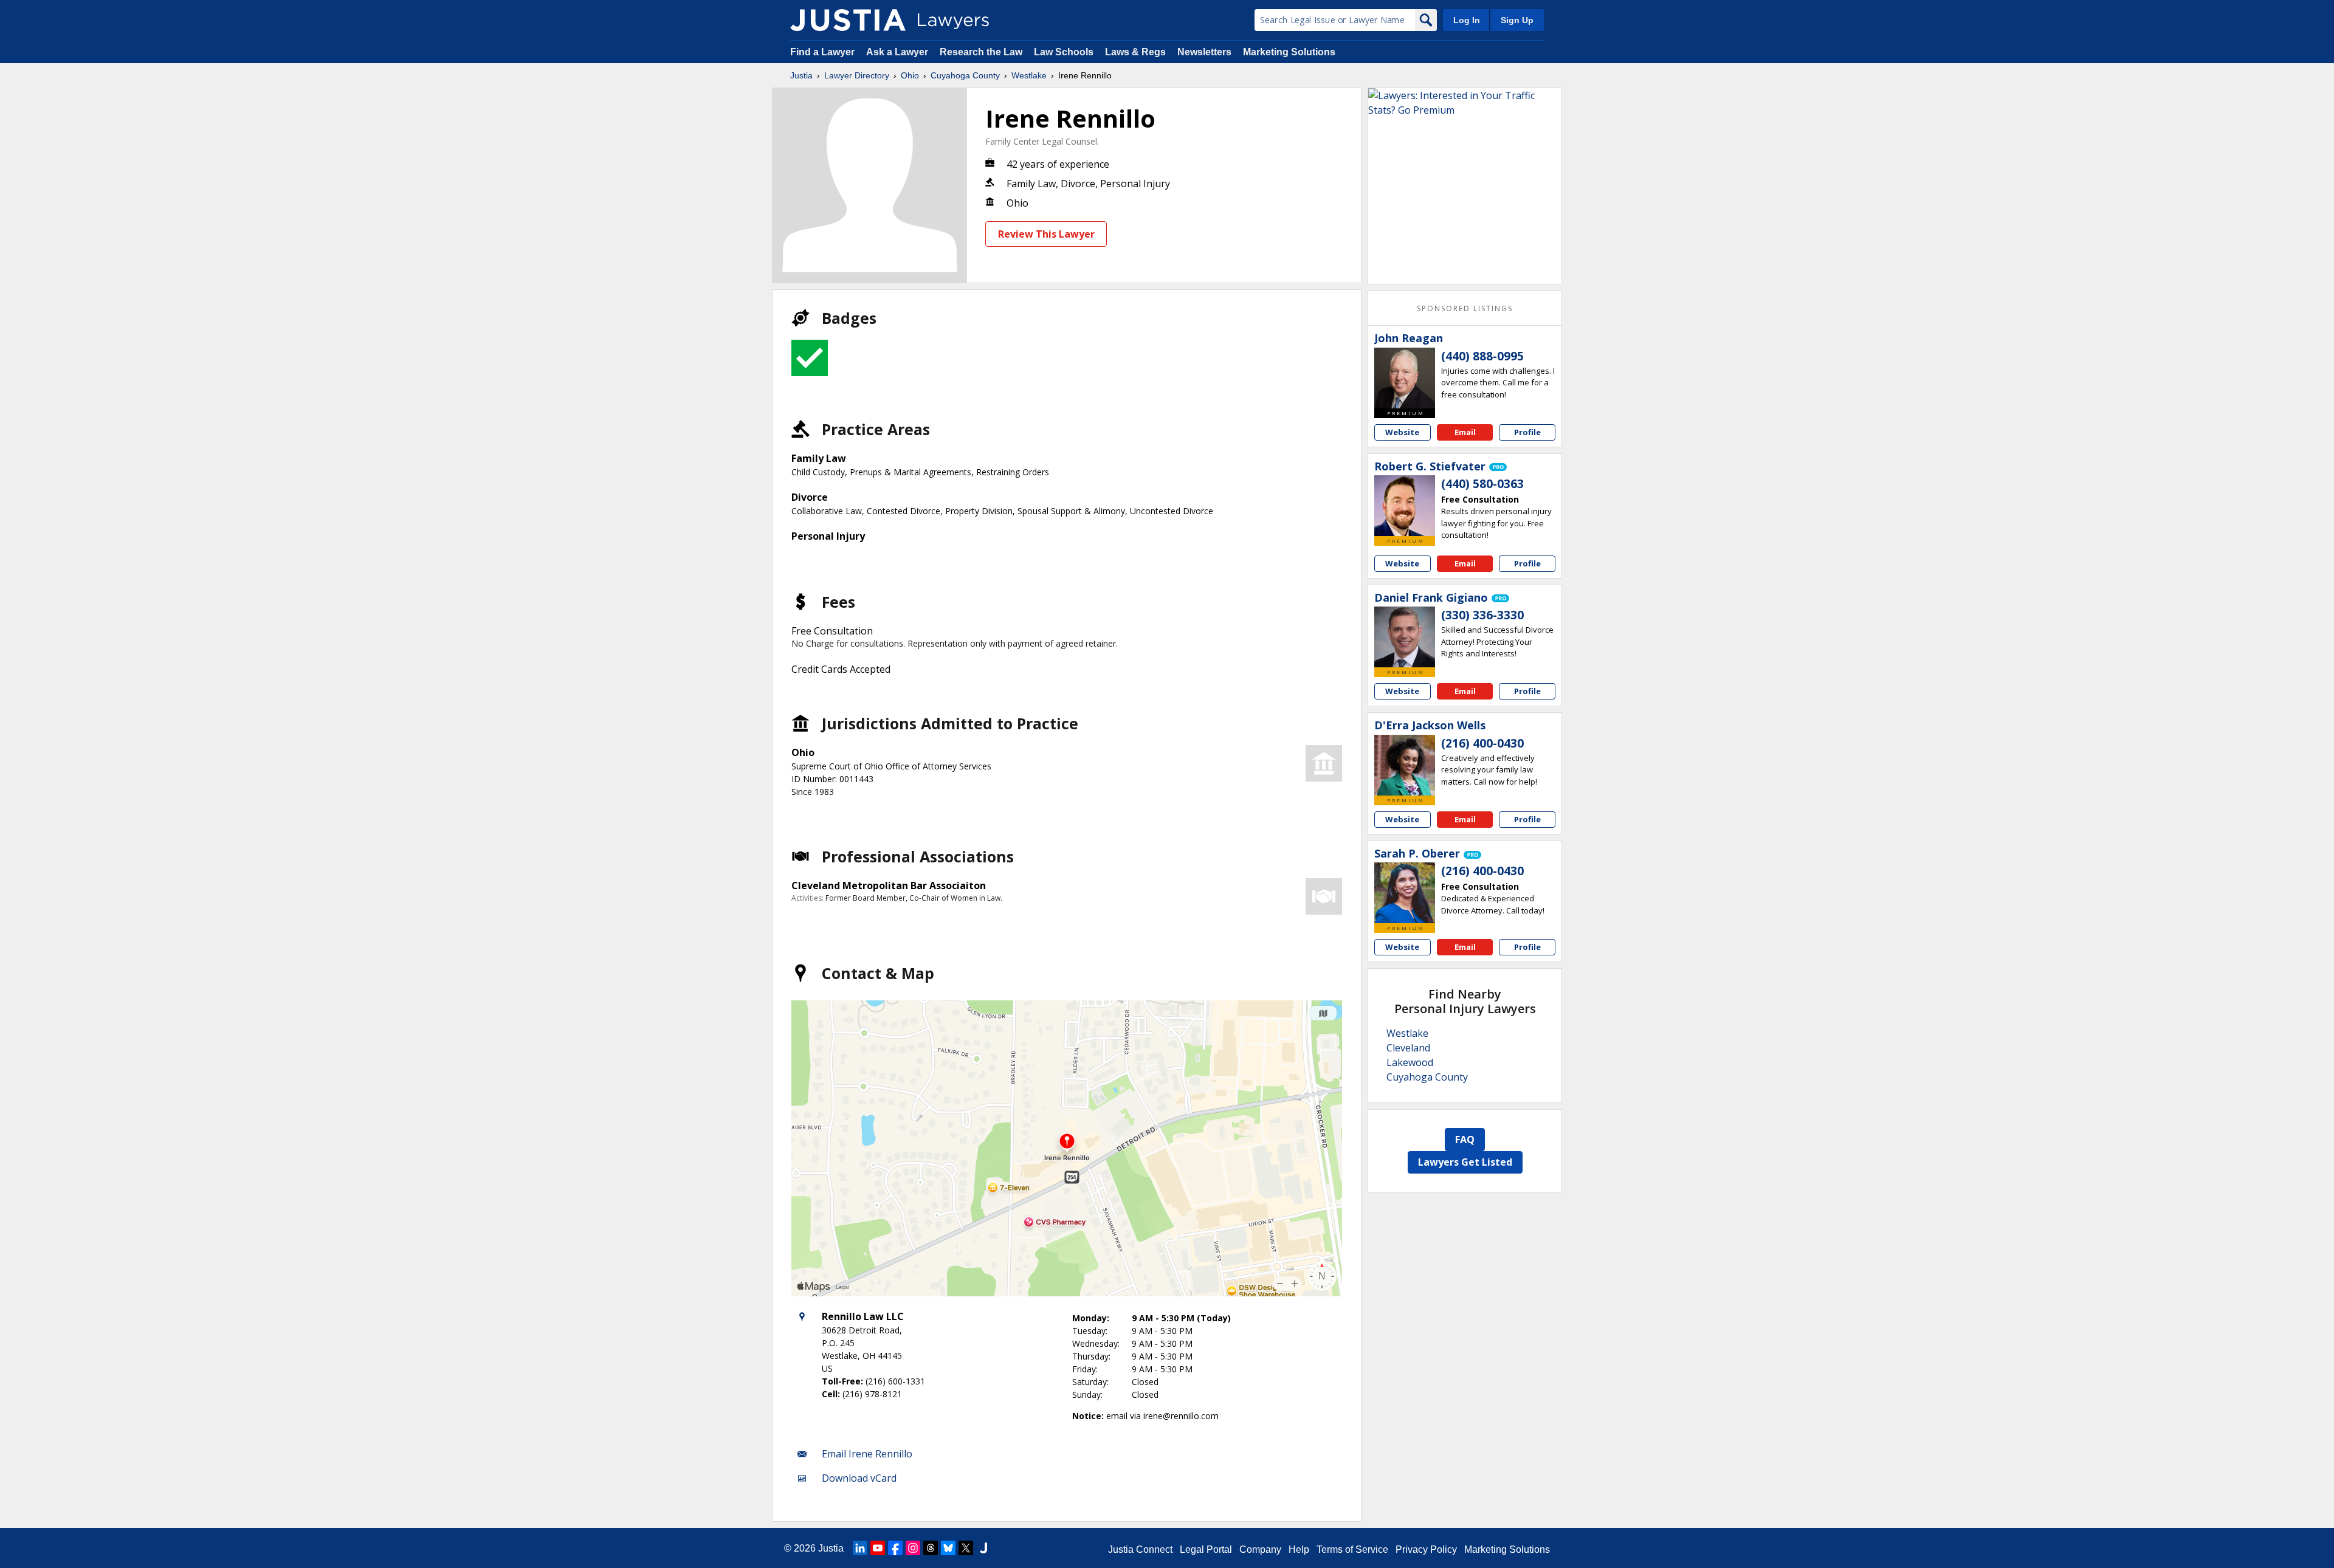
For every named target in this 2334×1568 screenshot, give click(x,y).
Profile (1527, 432)
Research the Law (981, 52)
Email (1465, 432)
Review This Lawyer (1046, 234)
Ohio (910, 75)
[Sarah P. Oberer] (1405, 893)
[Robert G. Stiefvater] (1405, 506)
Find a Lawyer (822, 52)
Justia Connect (1140, 1549)
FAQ (1465, 1140)
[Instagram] (913, 1548)
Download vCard (859, 1478)
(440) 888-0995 (1482, 356)
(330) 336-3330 (1482, 615)
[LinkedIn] (860, 1548)
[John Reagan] (1405, 378)
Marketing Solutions (1289, 52)
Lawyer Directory (857, 75)
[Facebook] (895, 1548)
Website (1402, 432)
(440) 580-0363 (1482, 484)
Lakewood (1410, 1062)
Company (1260, 1549)
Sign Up (1517, 20)
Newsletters (1204, 52)
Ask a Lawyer (898, 52)
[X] (966, 1548)
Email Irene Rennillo (867, 1454)
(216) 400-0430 (1482, 743)
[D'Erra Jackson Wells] (1405, 765)
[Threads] (931, 1548)
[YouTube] (878, 1548)
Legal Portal (1206, 1549)
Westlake (1029, 75)
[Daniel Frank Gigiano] (1405, 637)
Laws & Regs (1135, 52)
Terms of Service (1352, 1549)
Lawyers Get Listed (1465, 1162)
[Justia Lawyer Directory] (848, 20)
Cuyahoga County (965, 75)
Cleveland (1408, 1048)
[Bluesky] (948, 1548)
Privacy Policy (1426, 1549)
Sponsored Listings (1465, 308)
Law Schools (1064, 52)
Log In (1467, 20)
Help (1299, 1549)
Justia (801, 75)
